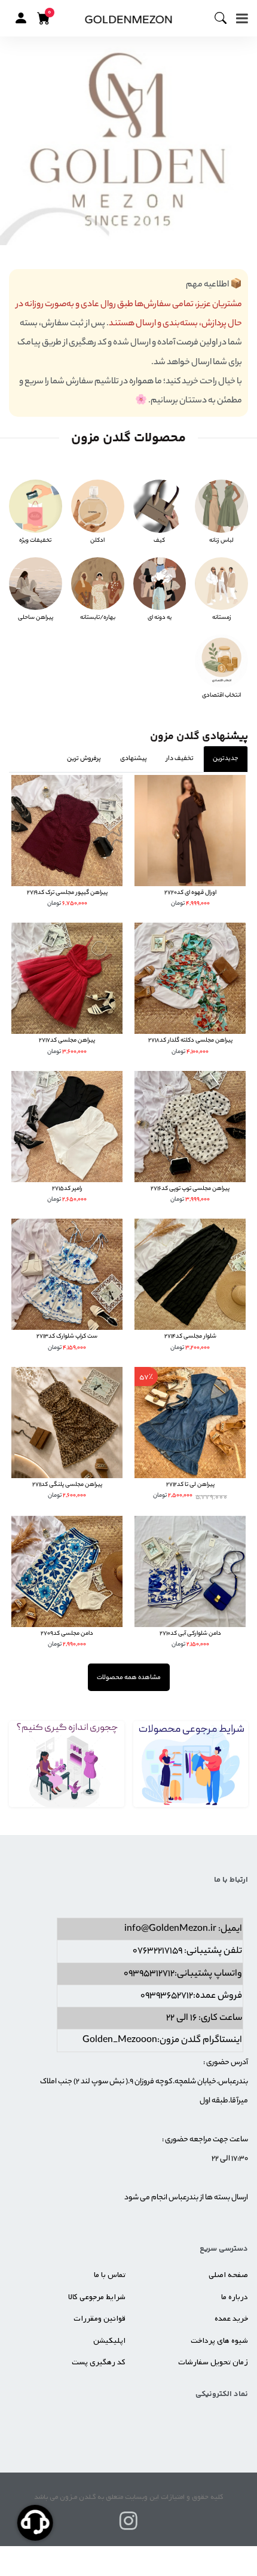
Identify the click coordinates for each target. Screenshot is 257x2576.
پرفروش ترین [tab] (84, 759)
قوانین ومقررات (100, 2319)
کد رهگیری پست (99, 2362)
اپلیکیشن (109, 2341)
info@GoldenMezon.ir (170, 1929)
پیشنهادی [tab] (134, 759)
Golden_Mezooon (120, 2041)
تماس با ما (110, 2275)
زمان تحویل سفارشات (213, 2362)
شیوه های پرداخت (219, 2341)
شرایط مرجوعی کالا (97, 2297)
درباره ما (235, 2297)
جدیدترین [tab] (226, 759)
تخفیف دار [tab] (180, 759)
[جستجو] (225, 19)
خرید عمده (231, 2319)
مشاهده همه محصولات (129, 1678)
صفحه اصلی (228, 2275)
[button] (21, 18)
